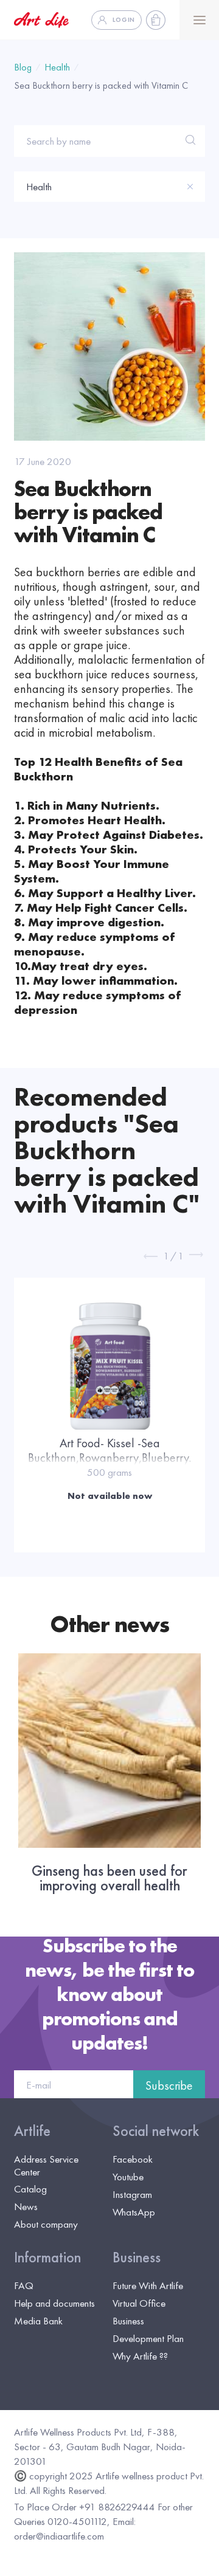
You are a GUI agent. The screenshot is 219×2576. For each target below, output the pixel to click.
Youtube (128, 2177)
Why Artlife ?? (140, 2356)
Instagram (132, 2194)
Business (137, 2257)
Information (47, 2257)
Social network (156, 2131)
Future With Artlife (148, 2285)
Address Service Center (46, 2165)
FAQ (24, 2285)
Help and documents (54, 2303)
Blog (23, 67)
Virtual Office (139, 2303)
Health (57, 67)
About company (46, 2224)
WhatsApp (134, 2212)
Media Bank (38, 2321)
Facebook (133, 2159)
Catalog (30, 2189)
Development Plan (148, 2338)
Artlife (32, 2131)
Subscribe (169, 2085)
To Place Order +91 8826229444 (85, 2507)
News (26, 2206)
